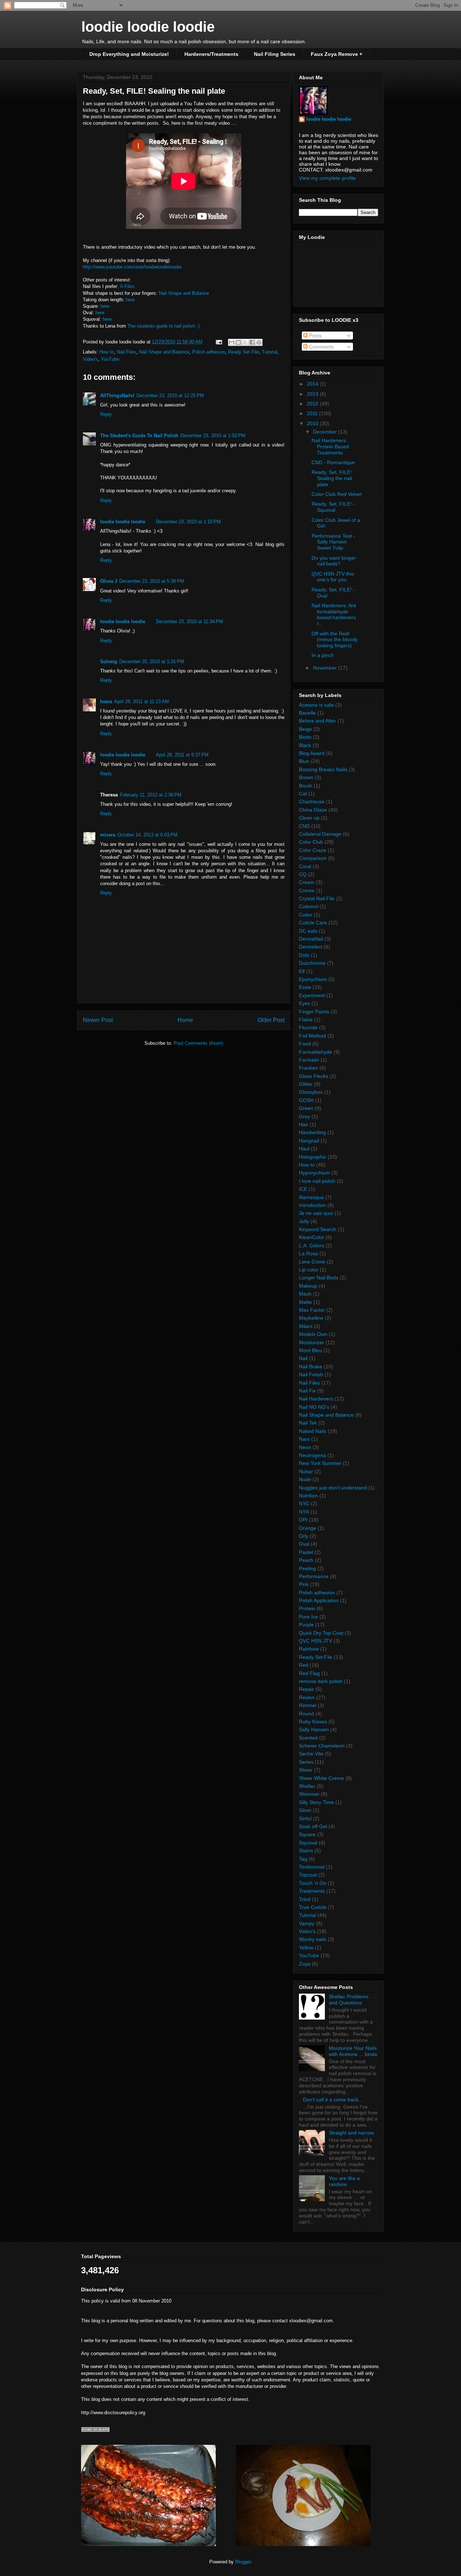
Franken (308, 1068)
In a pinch (323, 655)
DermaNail (311, 939)
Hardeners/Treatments (211, 54)
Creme (307, 891)
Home (185, 1020)
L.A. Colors (312, 1245)
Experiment (312, 995)
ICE (303, 1189)
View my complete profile (327, 178)
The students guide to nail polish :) (164, 326)
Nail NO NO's (314, 1407)
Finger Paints (314, 1012)
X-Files (127, 286)
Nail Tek (308, 1423)
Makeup (308, 1286)
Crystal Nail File (317, 898)
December (326, 432)
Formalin (309, 1060)
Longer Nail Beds (319, 1278)
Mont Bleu (310, 1350)
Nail (303, 1358)
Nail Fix (307, 1391)
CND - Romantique (333, 462)
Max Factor (312, 1310)
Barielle (307, 713)
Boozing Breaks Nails (323, 769)
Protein (307, 1608)
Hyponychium (314, 1173)
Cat (303, 794)
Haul (304, 1149)
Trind (305, 1899)
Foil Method (312, 1036)
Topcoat (308, 1875)
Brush (306, 786)
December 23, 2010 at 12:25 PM (170, 396)
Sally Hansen (314, 1729)
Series (306, 1762)
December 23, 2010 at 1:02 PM (213, 436)
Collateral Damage (320, 834)
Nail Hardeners (316, 1399)
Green (306, 1108)
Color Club (311, 842)
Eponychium (313, 979)
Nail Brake (311, 1367)
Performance (314, 1576)
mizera (108, 835)
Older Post (271, 1020)
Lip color (309, 1270)
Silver (305, 1810)
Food (305, 1044)
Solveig (109, 661)
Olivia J (109, 581)
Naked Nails (313, 1431)
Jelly (304, 1221)
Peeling (307, 1568)
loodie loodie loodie (148, 27)
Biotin (305, 737)
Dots (304, 955)
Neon (305, 1447)
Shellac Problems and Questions (349, 2000)
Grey (305, 1116)
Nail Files (126, 352)
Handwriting (312, 1132)
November (326, 668)
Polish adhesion (209, 352)
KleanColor (312, 1237)
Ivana (106, 701)
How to (107, 352)
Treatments (312, 1891)
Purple (306, 1625)
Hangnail (309, 1141)
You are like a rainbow (344, 2181)
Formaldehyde (315, 1052)
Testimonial (312, 1867)
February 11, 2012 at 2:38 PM (151, 795)
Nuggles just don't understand (333, 1488)
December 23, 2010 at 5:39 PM (152, 581)
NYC (304, 1504)
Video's (90, 359)
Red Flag (309, 1673)
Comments (321, 347)
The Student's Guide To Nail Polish (139, 436)
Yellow (306, 1947)
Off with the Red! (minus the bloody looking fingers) (335, 640)
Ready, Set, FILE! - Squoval (333, 507)
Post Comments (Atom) (198, 1043)
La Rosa (308, 1253)
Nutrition (308, 1496)
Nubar (306, 1471)
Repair (306, 1689)
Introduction (312, 1205)
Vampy (307, 1923)
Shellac (307, 1786)
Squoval (308, 1843)
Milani (306, 1326)
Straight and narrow (351, 2133)
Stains (306, 1851)
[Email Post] (218, 342)
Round (306, 1714)
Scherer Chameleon (322, 1746)
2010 (313, 423)
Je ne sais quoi (316, 1213)
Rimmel (308, 1705)
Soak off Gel (313, 1826)
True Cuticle (313, 1907)
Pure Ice (308, 1617)
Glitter (306, 1084)
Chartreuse (312, 801)
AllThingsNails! (117, 396)
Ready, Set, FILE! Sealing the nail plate (332, 478)
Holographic (313, 1157)
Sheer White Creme (321, 1778)
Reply (106, 414)
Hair (304, 1124)
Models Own (313, 1334)
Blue (304, 761)
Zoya (305, 1964)
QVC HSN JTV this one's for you (333, 577)
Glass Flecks (314, 1076)
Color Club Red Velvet (337, 494)
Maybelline (311, 1318)
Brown (306, 777)
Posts (315, 336)
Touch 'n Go (313, 1883)
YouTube (110, 359)
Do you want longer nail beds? (334, 561)
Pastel (306, 1552)
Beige (305, 729)
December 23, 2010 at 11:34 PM (189, 621)
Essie (305, 987)
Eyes (305, 1003)
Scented (308, 1738)
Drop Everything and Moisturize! (129, 54)
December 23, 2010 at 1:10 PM (188, 522)
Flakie (306, 1020)
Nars (304, 1439)
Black (305, 745)
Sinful (305, 1818)
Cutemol (308, 906)
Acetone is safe (316, 705)
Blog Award (312, 753)
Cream (307, 882)
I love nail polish (317, 1181)
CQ (303, 874)
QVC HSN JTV (315, 1641)
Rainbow (309, 1649)
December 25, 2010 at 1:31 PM (152, 661)
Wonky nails (313, 1939)
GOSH (306, 1100)
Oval (304, 1544)
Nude (305, 1479)
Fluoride (308, 1027)
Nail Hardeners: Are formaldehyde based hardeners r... (334, 614)
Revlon (307, 1697)
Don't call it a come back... (333, 2100)
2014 (313, 384)
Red (304, 1665)
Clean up (309, 818)
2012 (313, 404)
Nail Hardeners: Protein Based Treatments (330, 447)
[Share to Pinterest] (259, 342)
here (130, 300)
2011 (313, 413)
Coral (305, 866)
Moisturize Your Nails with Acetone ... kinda (353, 2051)
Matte (305, 1302)
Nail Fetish (311, 1374)
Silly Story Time (316, 1802)
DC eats (308, 931)
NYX (304, 1512)
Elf (302, 971)
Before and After (317, 721)
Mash (305, 1294)
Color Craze (313, 850)
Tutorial (270, 352)
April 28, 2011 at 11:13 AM (142, 701)
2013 (313, 394)
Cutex (306, 915)
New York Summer (320, 1463)
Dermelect (311, 947)
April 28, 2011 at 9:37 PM (182, 755)
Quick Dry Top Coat (321, 1633)
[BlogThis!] (238, 342)
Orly (304, 1536)
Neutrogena (312, 1455)
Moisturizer (312, 1342)
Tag (303, 1859)
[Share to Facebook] (252, 342)
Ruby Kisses (313, 1722)
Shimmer (309, 1794)
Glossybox (311, 1092)
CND (304, 826)
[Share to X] (245, 342)
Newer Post (98, 1020)
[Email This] (232, 342)
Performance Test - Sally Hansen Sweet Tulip (333, 542)
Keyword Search (318, 1229)
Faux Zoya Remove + (337, 54)
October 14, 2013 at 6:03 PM (147, 835)
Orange (308, 1528)
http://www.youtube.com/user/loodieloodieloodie (132, 267)
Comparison (313, 858)
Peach (306, 1560)
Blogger (243, 2562)
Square (307, 1834)
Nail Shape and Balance (184, 293)
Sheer (306, 1770)
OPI (303, 1520)
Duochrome (312, 963)
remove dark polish (321, 1681)
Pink (304, 1584)
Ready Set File (243, 352)
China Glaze (313, 810)
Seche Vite (311, 1754)
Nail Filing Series (275, 54)
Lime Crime (312, 1262)
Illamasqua (311, 1197)
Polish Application (319, 1600)
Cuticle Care (313, 923)
